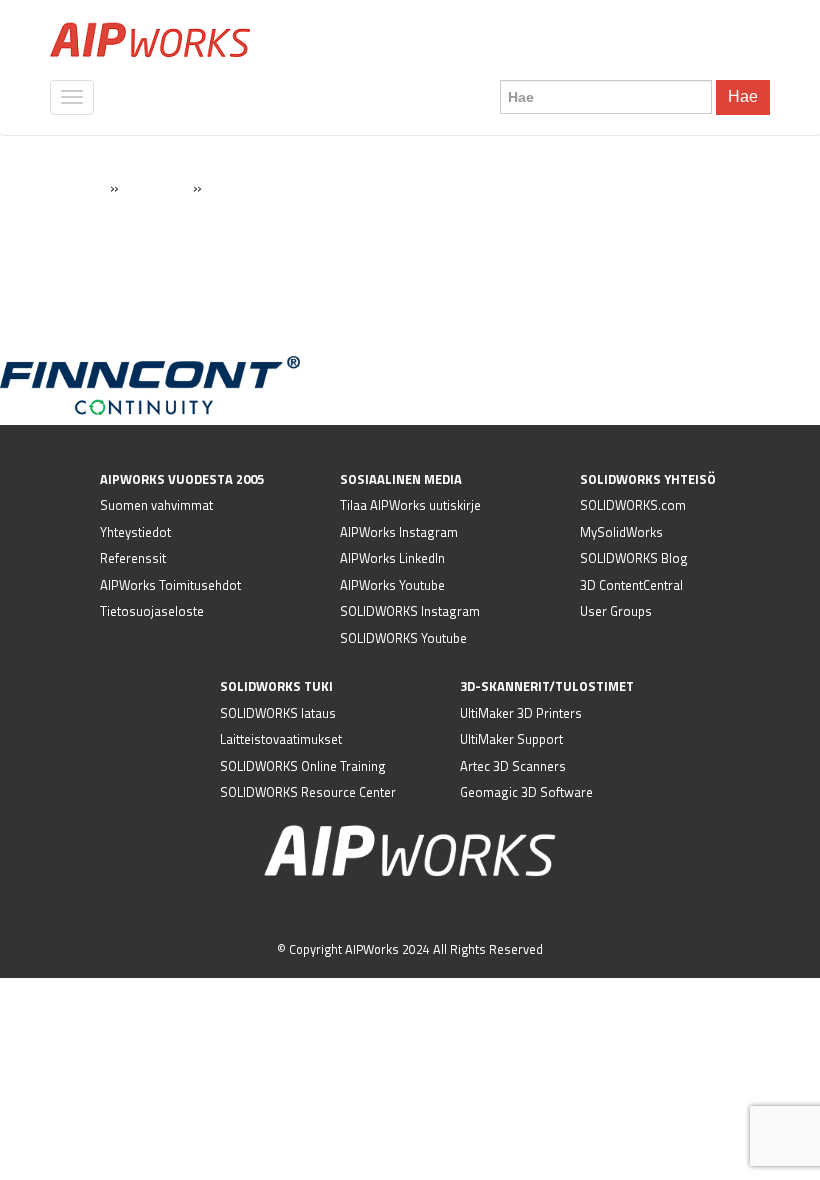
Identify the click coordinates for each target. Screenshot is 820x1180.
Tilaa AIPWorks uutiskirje (410, 505)
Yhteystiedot (135, 532)
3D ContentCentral (631, 585)
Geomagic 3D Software (526, 792)
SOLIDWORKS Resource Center (308, 792)
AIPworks (150, 40)
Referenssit (133, 558)
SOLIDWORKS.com (633, 505)
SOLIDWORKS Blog (634, 558)
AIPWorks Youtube (392, 585)
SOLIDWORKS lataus (278, 713)
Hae (743, 96)
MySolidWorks (621, 532)
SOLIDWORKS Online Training (303, 766)
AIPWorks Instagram (399, 532)
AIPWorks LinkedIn (392, 558)
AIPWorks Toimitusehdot (170, 585)
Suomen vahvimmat (156, 505)
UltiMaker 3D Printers (521, 713)
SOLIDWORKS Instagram (410, 611)
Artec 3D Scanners (513, 766)
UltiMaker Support (511, 739)
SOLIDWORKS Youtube (403, 638)
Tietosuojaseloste (152, 611)
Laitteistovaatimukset (281, 739)
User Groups (616, 611)
